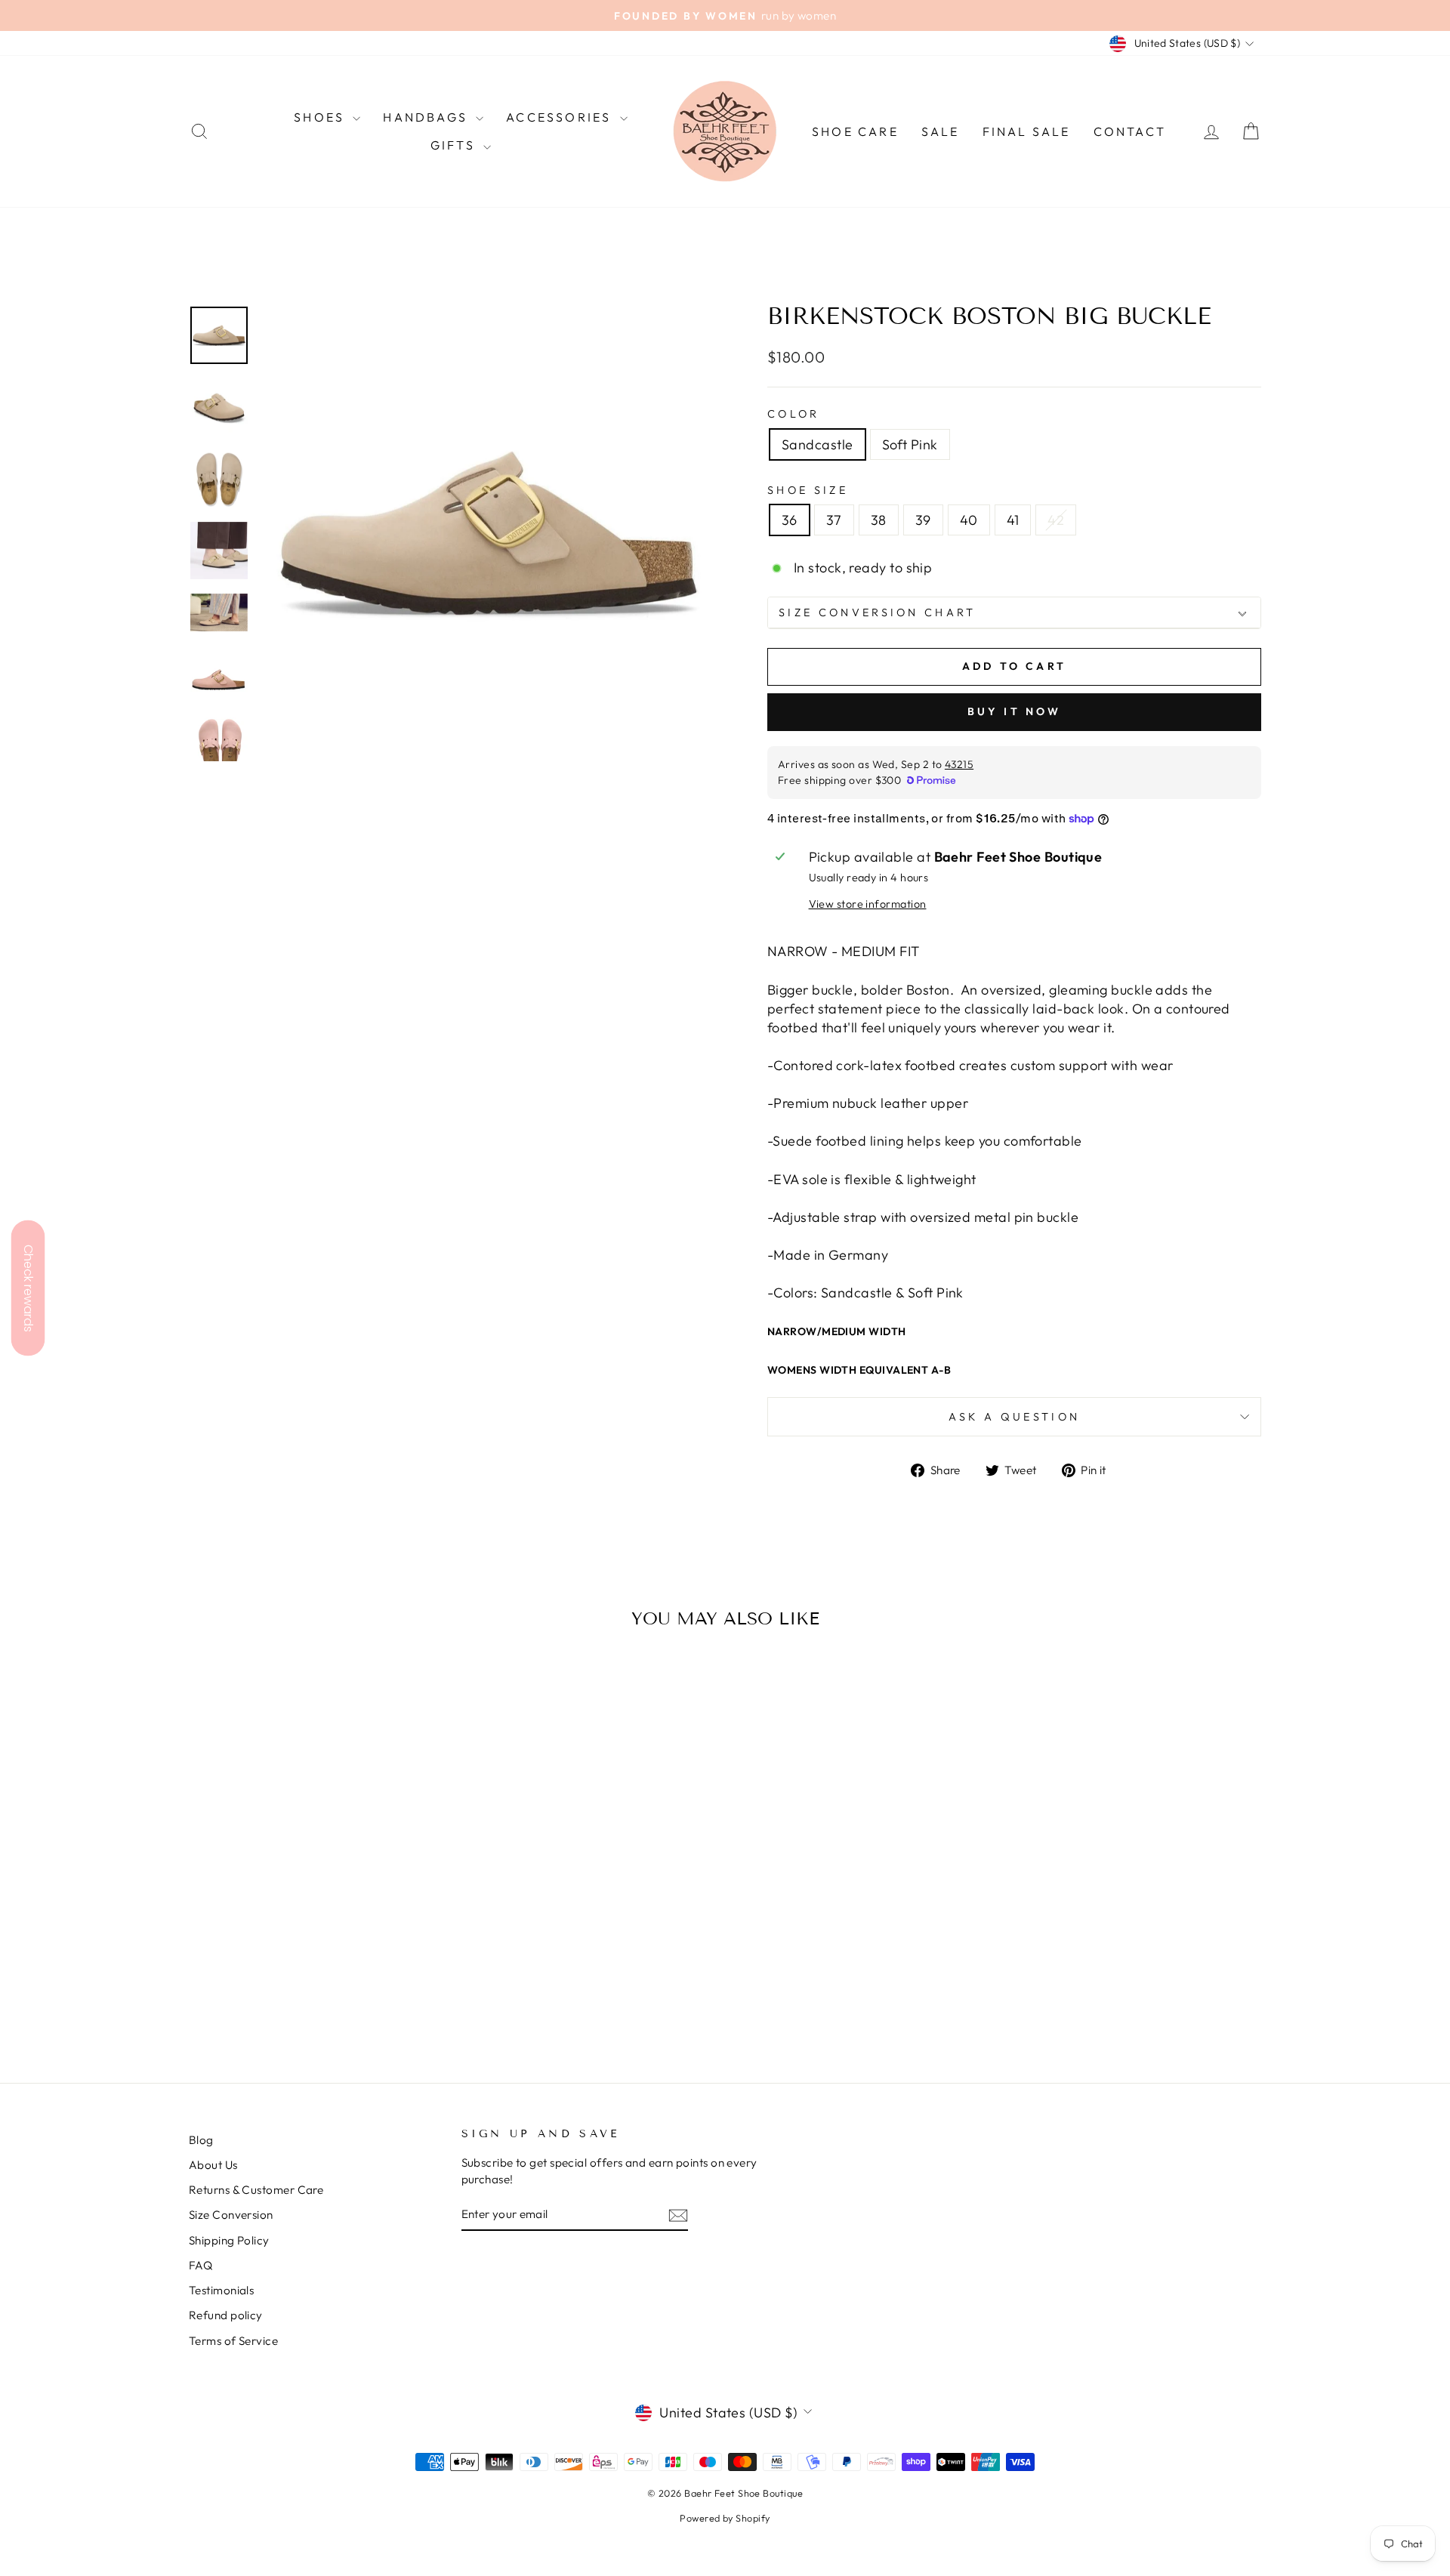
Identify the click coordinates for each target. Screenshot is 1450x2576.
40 (969, 520)
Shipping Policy (229, 2240)
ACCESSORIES (561, 117)
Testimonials (221, 2290)
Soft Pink (910, 444)
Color (794, 414)
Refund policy (226, 2315)
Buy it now (1015, 711)
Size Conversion (231, 2215)
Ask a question (1014, 1417)
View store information (868, 904)
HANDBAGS (427, 117)
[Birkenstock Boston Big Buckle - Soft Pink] (327, 1993)
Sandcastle (818, 444)
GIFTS (455, 145)
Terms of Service (233, 2341)
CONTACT (1130, 131)
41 (1013, 520)
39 (923, 520)
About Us (213, 2165)
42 (1056, 520)
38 (879, 520)
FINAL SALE (1027, 131)
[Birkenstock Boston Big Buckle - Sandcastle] (306, 1993)
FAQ (201, 2265)
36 (790, 520)
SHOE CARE (855, 131)
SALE (941, 131)
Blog (201, 2140)
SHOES (321, 117)
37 (834, 520)
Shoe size (808, 490)
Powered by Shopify (725, 2518)
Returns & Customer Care (256, 2190)
